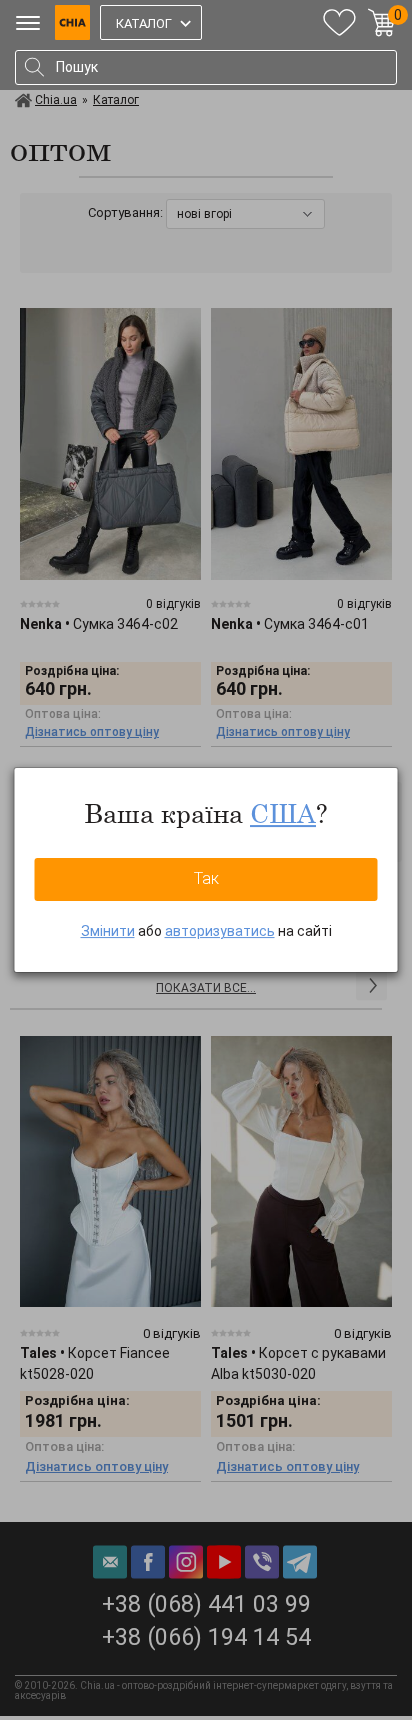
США (283, 813)
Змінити (108, 931)
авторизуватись (220, 931)
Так (206, 878)
